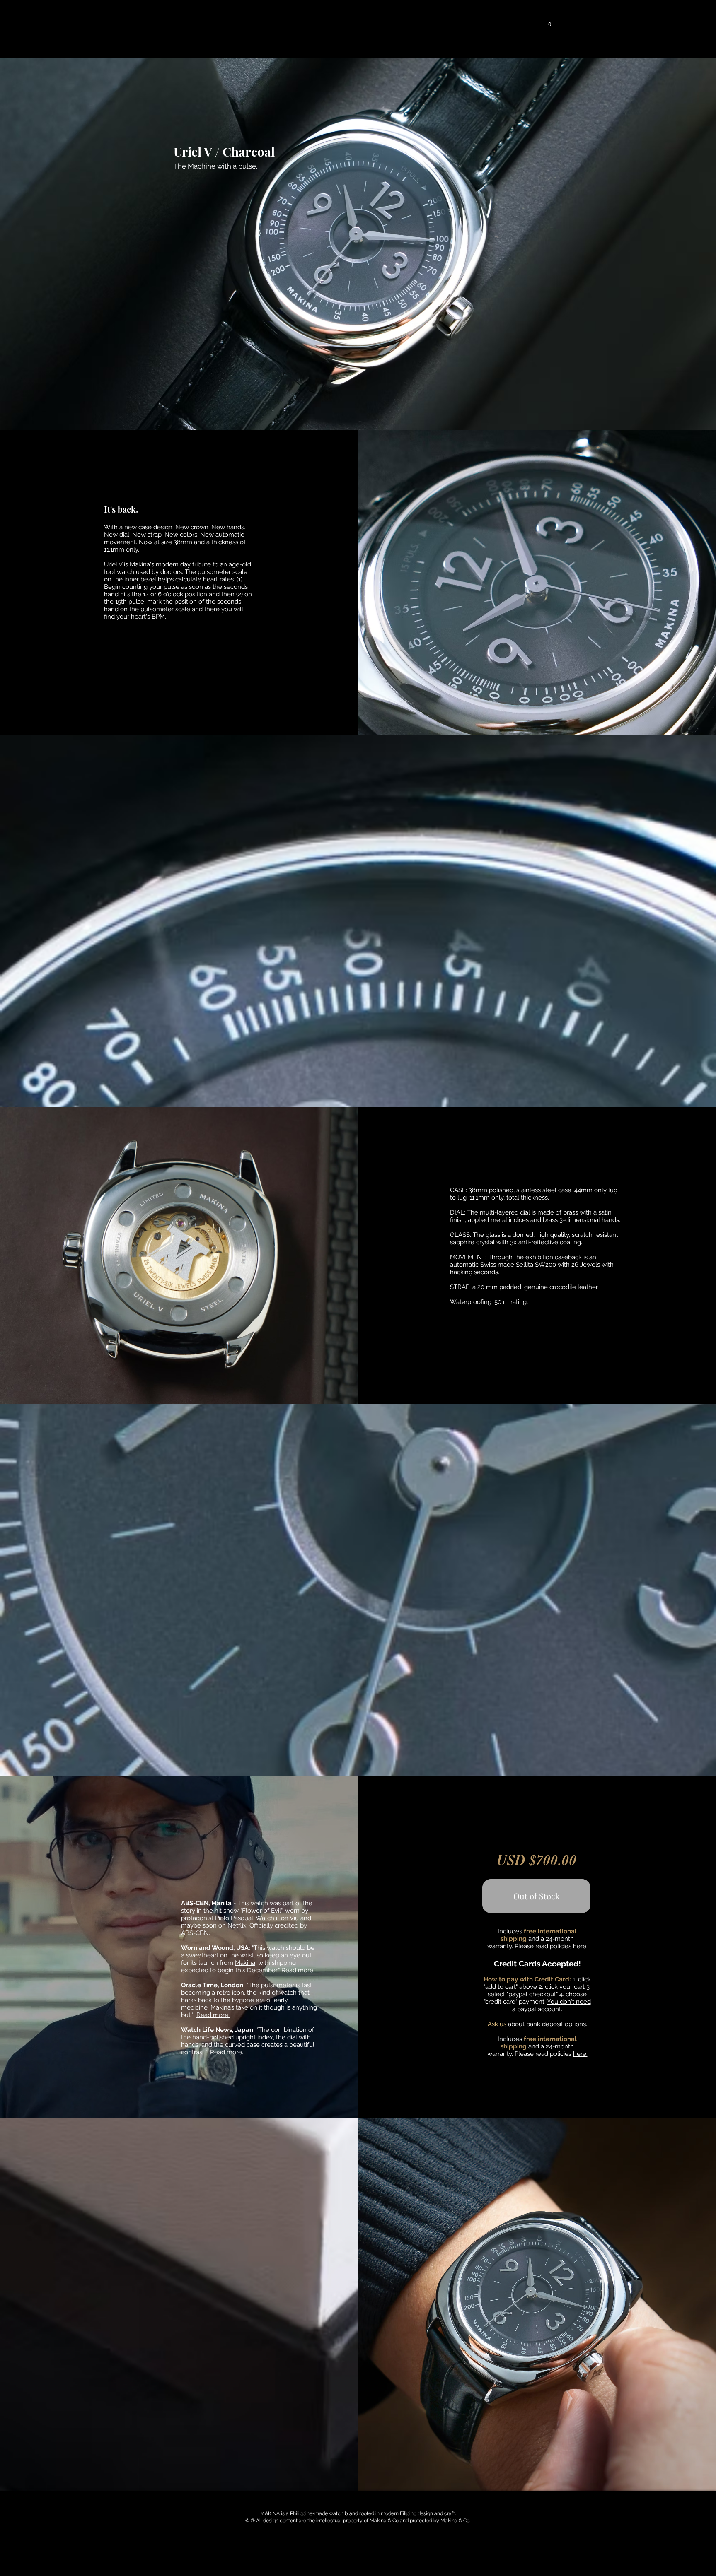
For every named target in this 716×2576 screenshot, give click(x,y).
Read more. (298, 1970)
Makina (245, 1963)
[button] (270, 22)
